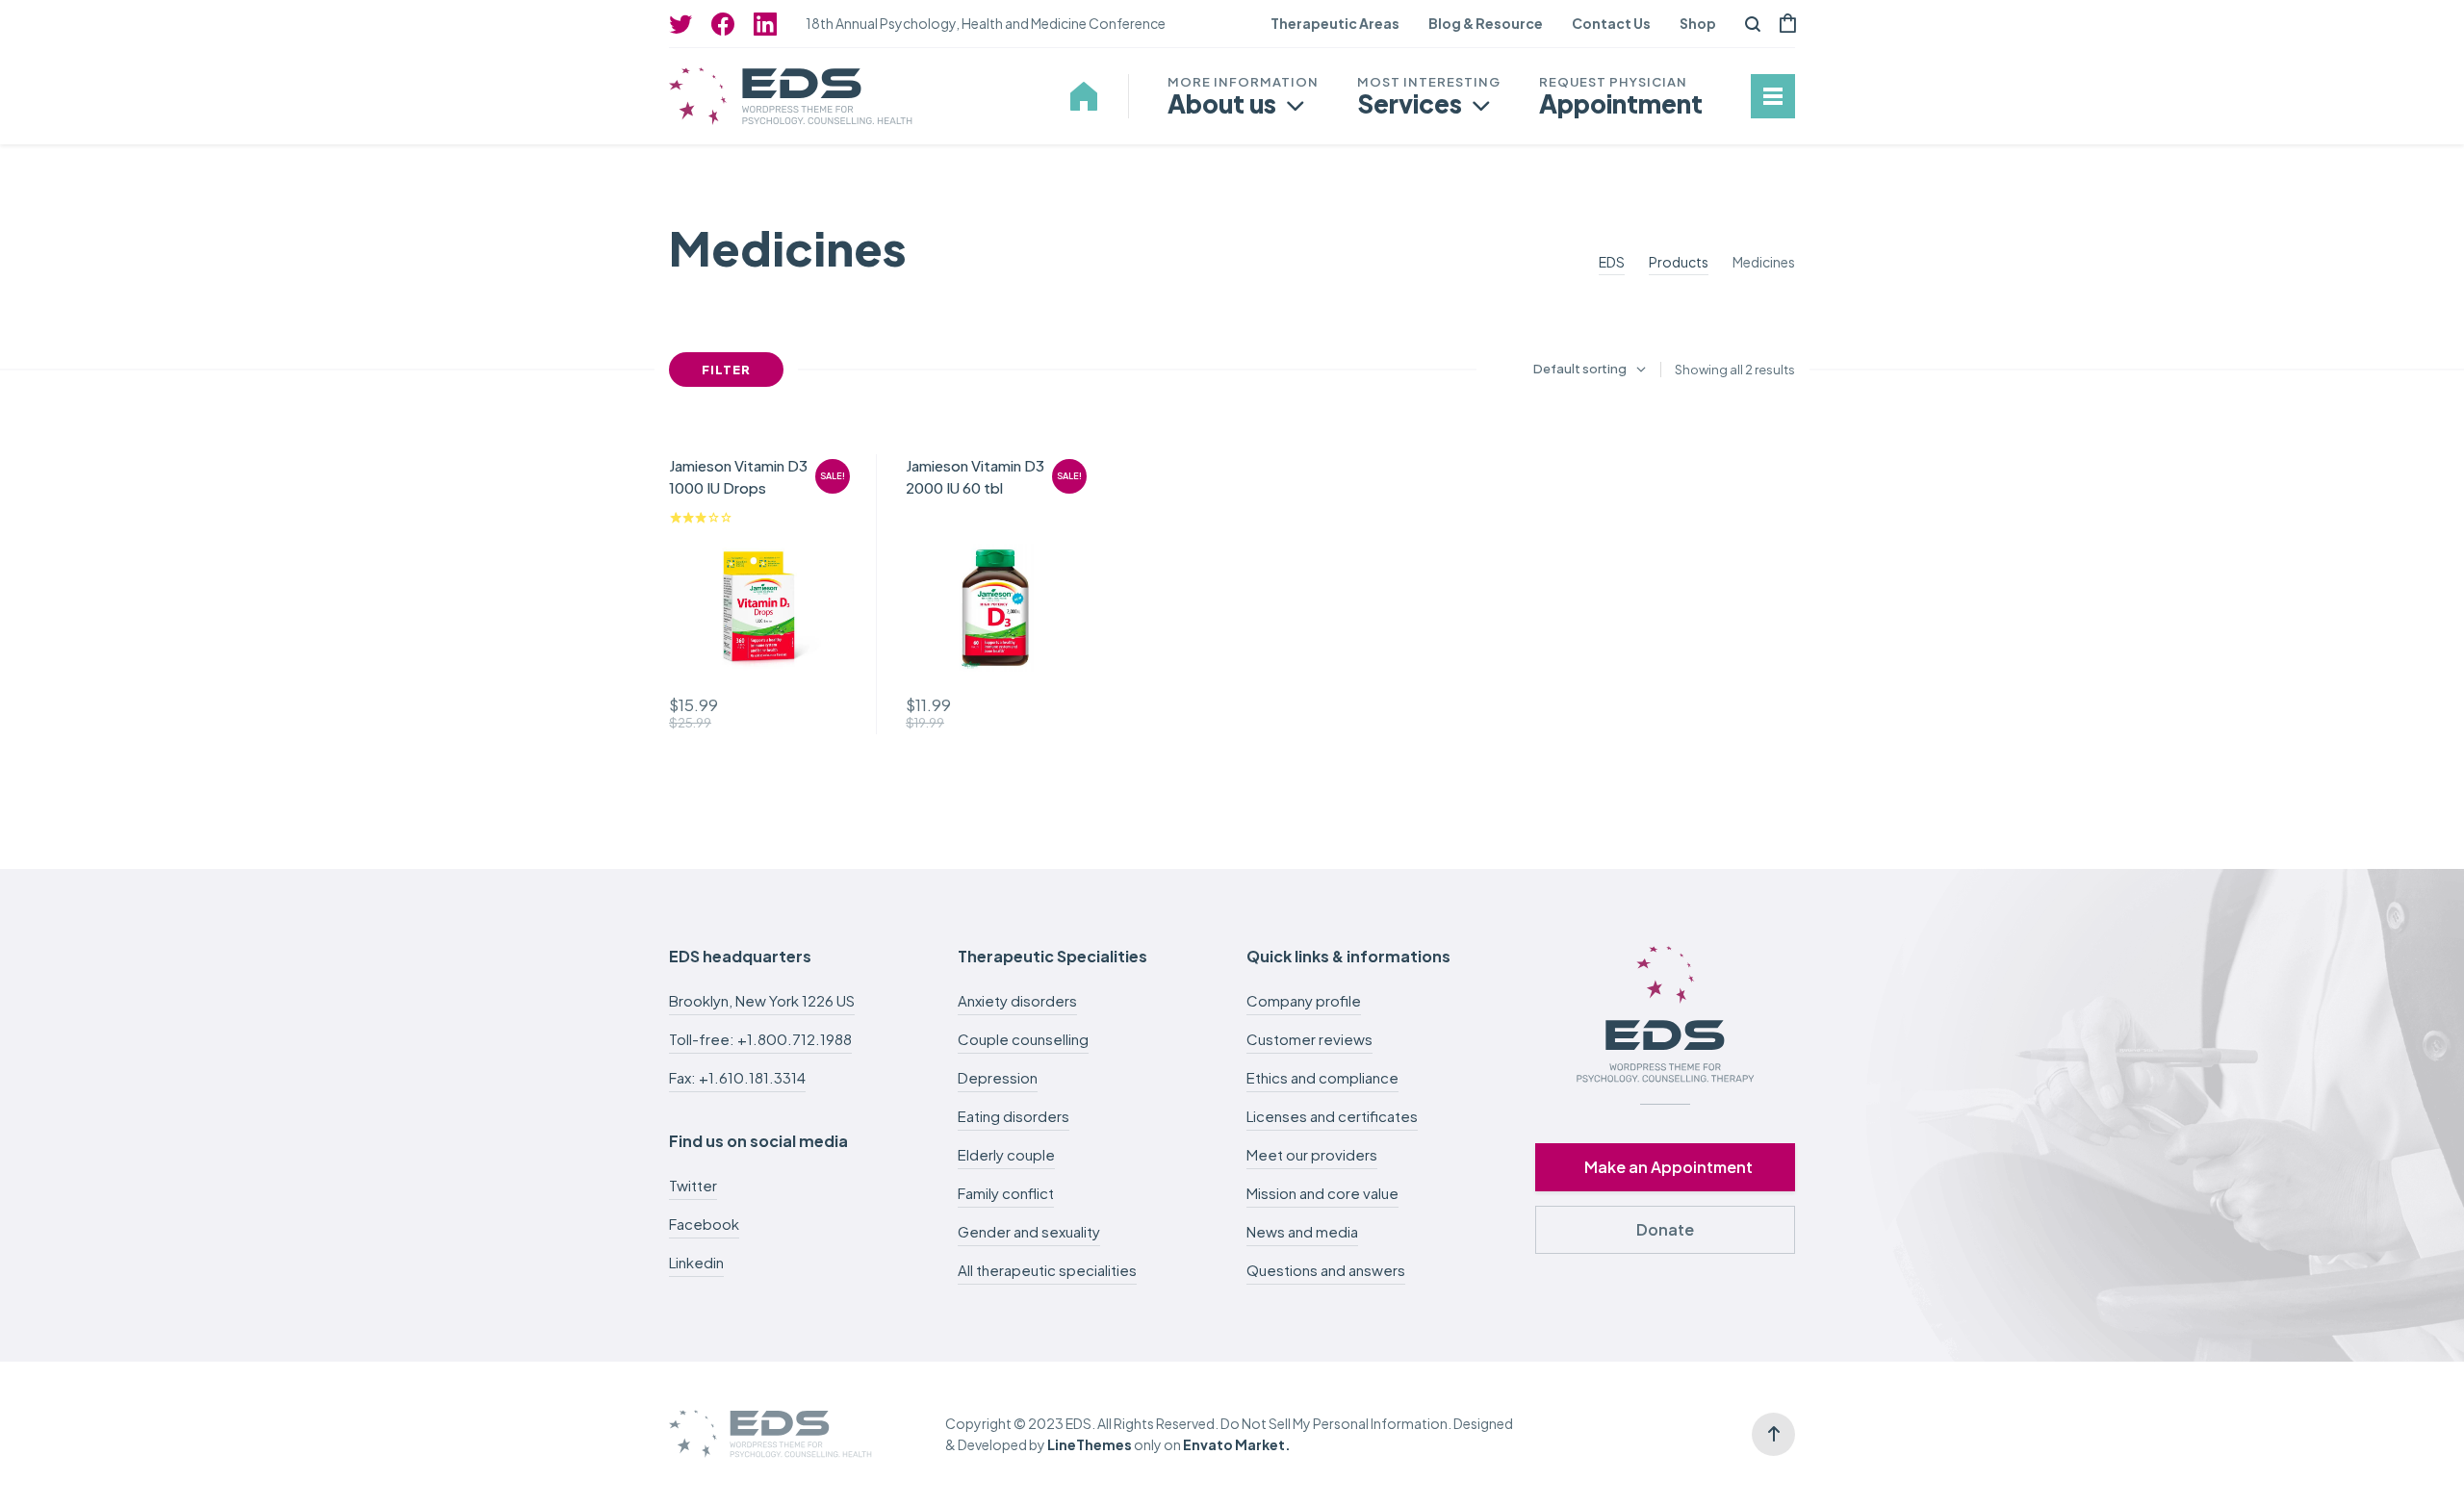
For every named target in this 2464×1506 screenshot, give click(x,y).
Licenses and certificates (1332, 1116)
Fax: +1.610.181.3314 (737, 1077)
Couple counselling (1023, 1039)
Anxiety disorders (1017, 1000)
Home (1084, 96)
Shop (1698, 23)
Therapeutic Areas (1335, 23)
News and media (1302, 1231)
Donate (1665, 1229)
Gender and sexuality (1029, 1231)
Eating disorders (1014, 1116)
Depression (998, 1077)
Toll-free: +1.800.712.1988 (760, 1039)
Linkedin (696, 1262)
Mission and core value (1322, 1193)
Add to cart (826, 713)
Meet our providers (1312, 1154)
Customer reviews (1309, 1039)
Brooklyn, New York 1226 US (762, 1000)
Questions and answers (1326, 1270)
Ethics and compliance (1322, 1077)
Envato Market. (1237, 1444)
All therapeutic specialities (1047, 1270)
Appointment (1621, 103)
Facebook (704, 1224)
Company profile (1304, 1000)
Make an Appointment (1668, 1167)
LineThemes (1090, 1444)
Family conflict (1006, 1193)
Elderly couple (1006, 1154)
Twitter (693, 1185)
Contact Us (1611, 23)
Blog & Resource (1486, 23)
